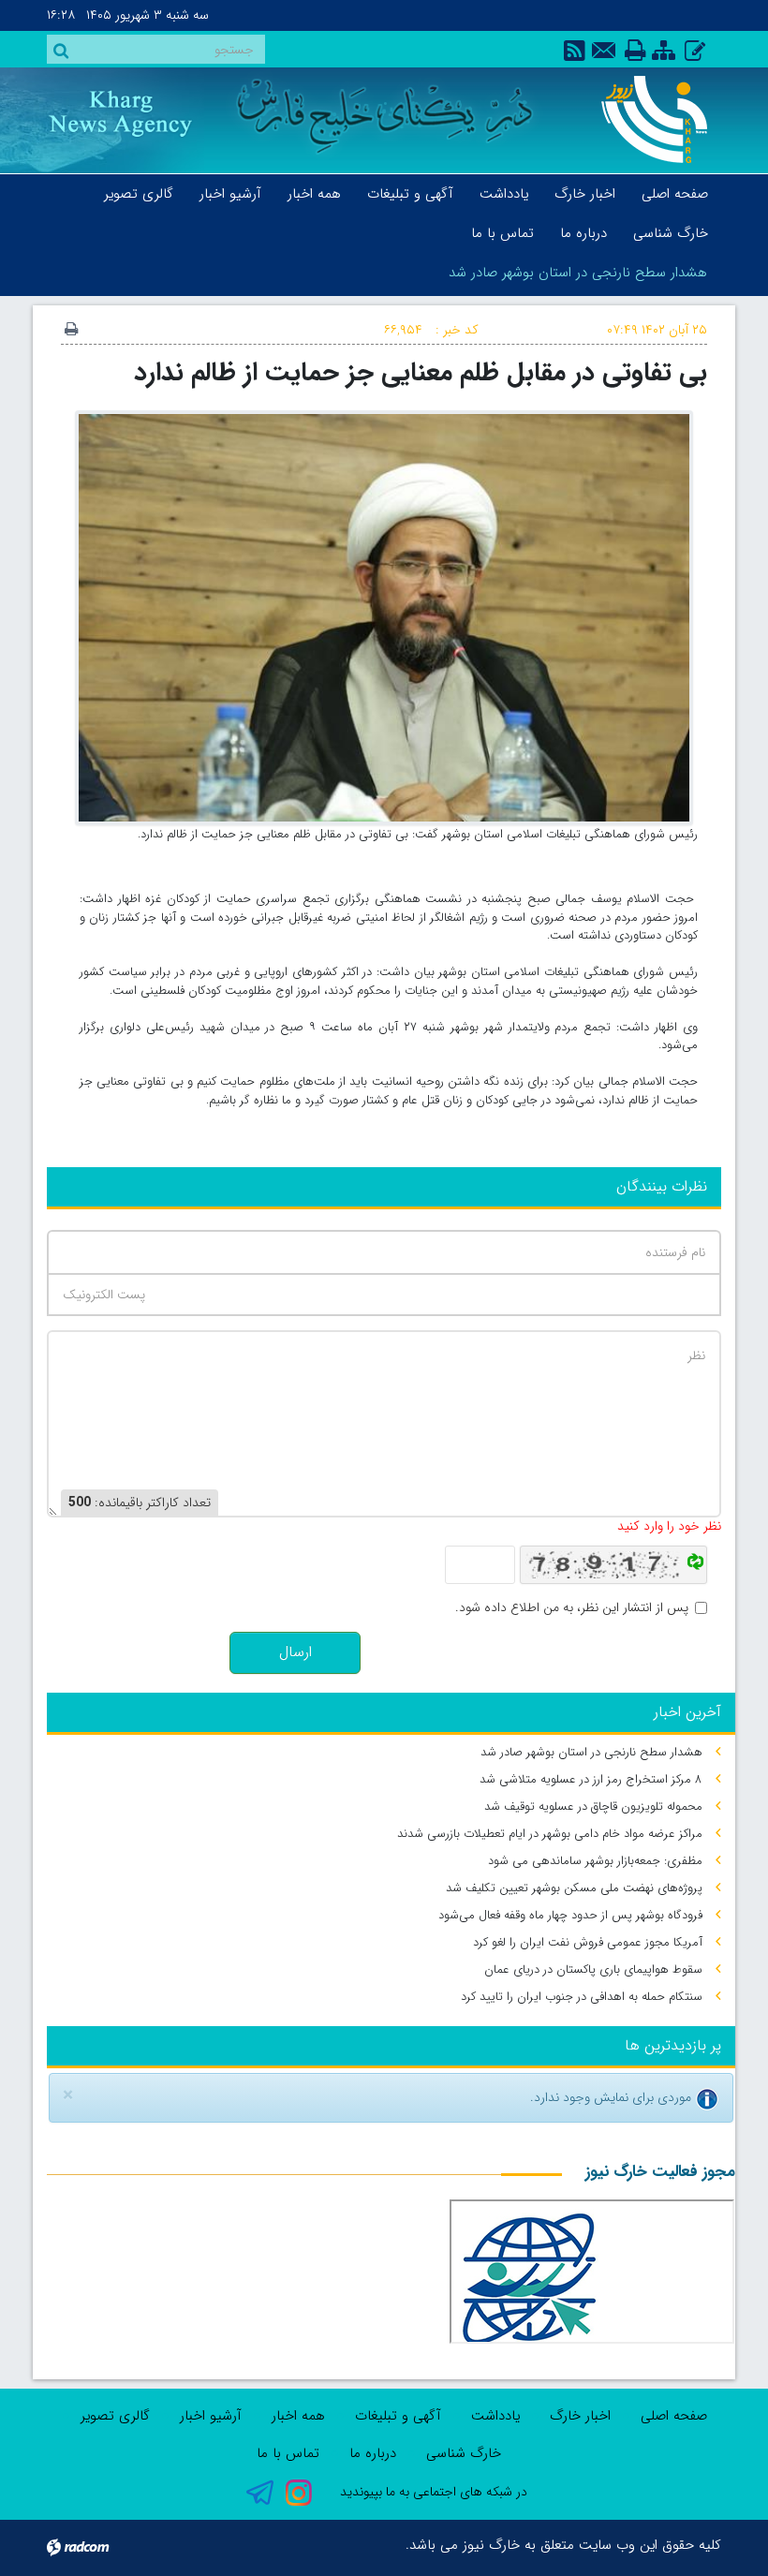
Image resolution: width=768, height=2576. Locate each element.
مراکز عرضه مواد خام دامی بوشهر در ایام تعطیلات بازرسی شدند (550, 1834)
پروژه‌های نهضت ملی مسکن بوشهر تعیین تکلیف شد (574, 1888)
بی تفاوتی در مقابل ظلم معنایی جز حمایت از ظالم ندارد (421, 372)
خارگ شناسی (464, 2453)
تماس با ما (288, 2453)
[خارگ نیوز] (648, 119)
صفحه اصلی (674, 2416)
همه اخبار (298, 2416)
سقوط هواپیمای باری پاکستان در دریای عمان (593, 1969)
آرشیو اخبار (211, 2416)
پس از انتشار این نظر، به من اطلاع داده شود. (572, 1608)
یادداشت (495, 2416)
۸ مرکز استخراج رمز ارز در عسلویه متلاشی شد (591, 1779)
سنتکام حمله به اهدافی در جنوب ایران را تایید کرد (582, 1997)
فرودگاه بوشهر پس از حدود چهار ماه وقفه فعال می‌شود (570, 1915)
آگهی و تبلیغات (398, 2416)
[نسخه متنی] (71, 331)
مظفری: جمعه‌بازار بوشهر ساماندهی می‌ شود (595, 1861)
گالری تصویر (115, 2416)
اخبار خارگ (580, 2416)
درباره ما (373, 2453)
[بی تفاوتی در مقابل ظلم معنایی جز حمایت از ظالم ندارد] (384, 617)
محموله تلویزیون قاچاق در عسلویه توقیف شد (593, 1806)
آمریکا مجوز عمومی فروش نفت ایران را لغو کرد (588, 1942)
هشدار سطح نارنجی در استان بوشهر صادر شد (578, 273)
